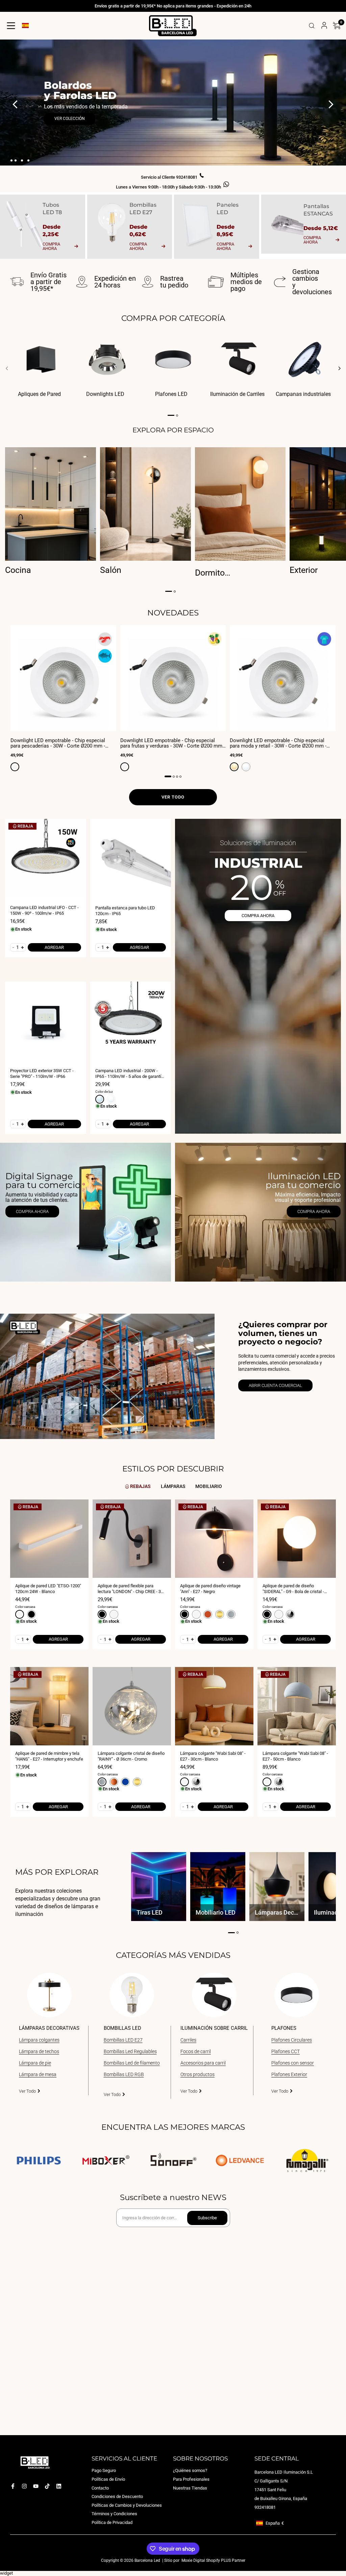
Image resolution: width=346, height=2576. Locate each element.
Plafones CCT (286, 2051)
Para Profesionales (191, 2479)
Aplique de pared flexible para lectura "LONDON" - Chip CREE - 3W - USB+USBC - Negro (131, 1589)
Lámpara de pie (35, 2063)
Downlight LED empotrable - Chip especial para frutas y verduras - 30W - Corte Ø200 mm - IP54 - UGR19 (173, 743)
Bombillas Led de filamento (132, 2063)
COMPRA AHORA (258, 916)
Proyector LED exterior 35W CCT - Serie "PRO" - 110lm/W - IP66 (42, 1074)
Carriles (188, 2040)
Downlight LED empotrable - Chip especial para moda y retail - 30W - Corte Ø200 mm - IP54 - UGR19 (278, 743)
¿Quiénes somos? (190, 2470)
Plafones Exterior (289, 2074)
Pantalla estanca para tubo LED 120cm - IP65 (125, 911)
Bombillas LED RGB (124, 2074)
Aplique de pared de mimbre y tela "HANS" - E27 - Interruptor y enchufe (49, 1756)
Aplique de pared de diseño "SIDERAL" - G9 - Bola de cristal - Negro (293, 1589)
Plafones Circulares (292, 2040)
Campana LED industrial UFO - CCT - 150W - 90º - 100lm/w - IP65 (44, 910)
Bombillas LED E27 (123, 2040)
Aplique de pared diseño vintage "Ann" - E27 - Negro (210, 1589)
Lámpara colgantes (39, 2040)
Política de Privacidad (112, 2522)
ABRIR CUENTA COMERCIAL (275, 1385)
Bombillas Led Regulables (130, 2051)
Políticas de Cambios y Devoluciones (127, 2505)
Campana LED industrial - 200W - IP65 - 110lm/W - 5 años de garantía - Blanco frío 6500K (131, 1074)
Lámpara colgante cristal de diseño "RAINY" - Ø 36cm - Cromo (131, 1756)
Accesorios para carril (203, 2063)
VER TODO (173, 797)
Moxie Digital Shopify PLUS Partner (213, 2560)
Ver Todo (27, 2091)
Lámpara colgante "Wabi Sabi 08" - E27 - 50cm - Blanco (295, 1756)
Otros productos (197, 2074)
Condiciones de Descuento (117, 2496)
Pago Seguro (104, 2470)
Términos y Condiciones (114, 2514)
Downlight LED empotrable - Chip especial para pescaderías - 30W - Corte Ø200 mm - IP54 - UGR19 (58, 743)
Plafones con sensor (293, 2063)
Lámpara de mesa (38, 2074)
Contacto (100, 2488)
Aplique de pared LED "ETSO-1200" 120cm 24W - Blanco (48, 1589)
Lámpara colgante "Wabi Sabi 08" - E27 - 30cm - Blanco (213, 1756)
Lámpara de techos (39, 2051)
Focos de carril (196, 2051)
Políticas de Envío (108, 2479)
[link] (85, 1212)
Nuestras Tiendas (190, 2488)
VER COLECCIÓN (70, 119)
